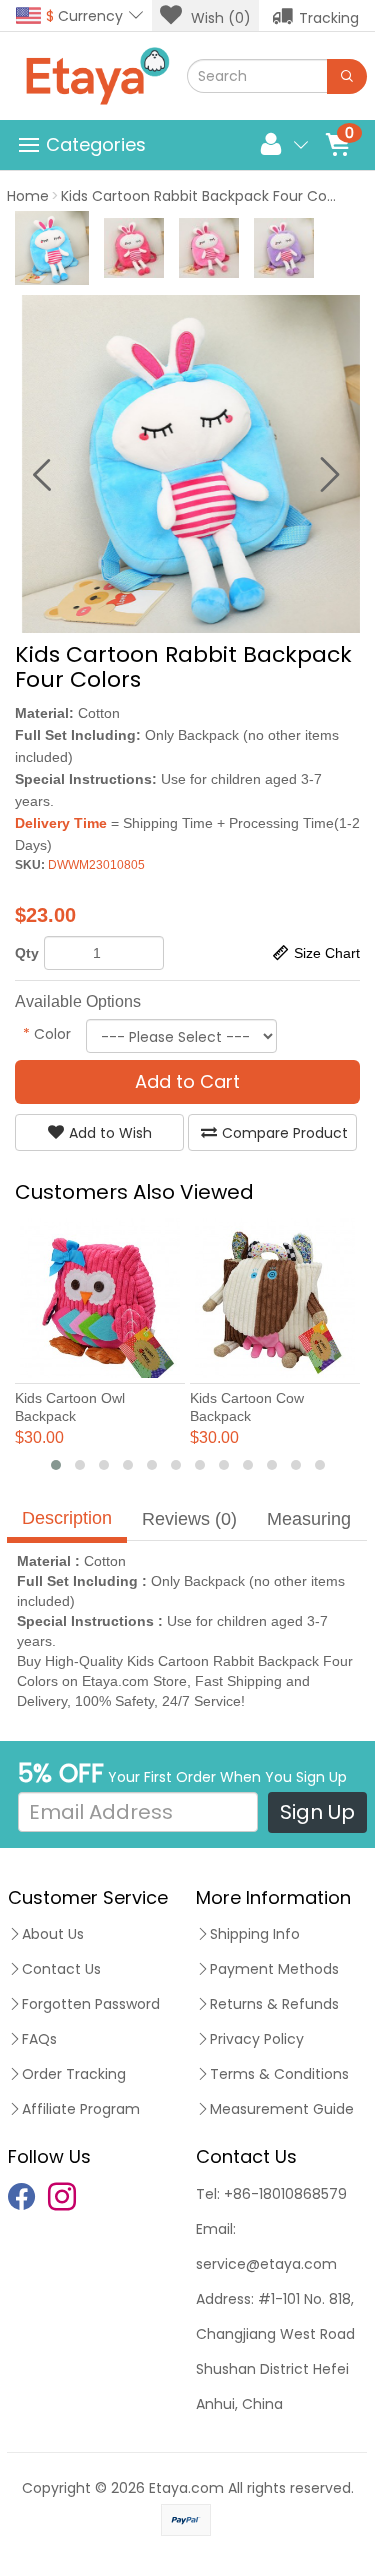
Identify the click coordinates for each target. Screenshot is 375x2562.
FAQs (39, 2039)
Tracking (329, 18)
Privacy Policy (257, 2039)
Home (28, 196)
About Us (53, 1934)
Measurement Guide (282, 2109)
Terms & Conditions (279, 2074)
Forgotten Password (91, 2004)
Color (47, 1034)
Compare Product (285, 1133)
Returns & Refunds (274, 2004)
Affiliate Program (81, 2109)
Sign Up (317, 1812)
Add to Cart (187, 1081)
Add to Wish (110, 1133)
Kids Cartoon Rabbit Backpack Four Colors (206, 196)
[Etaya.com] (97, 76)
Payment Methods (274, 1969)
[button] (56, 1465)
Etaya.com (186, 2488)
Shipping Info (255, 1934)
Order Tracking (74, 2074)
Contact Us (61, 1969)
